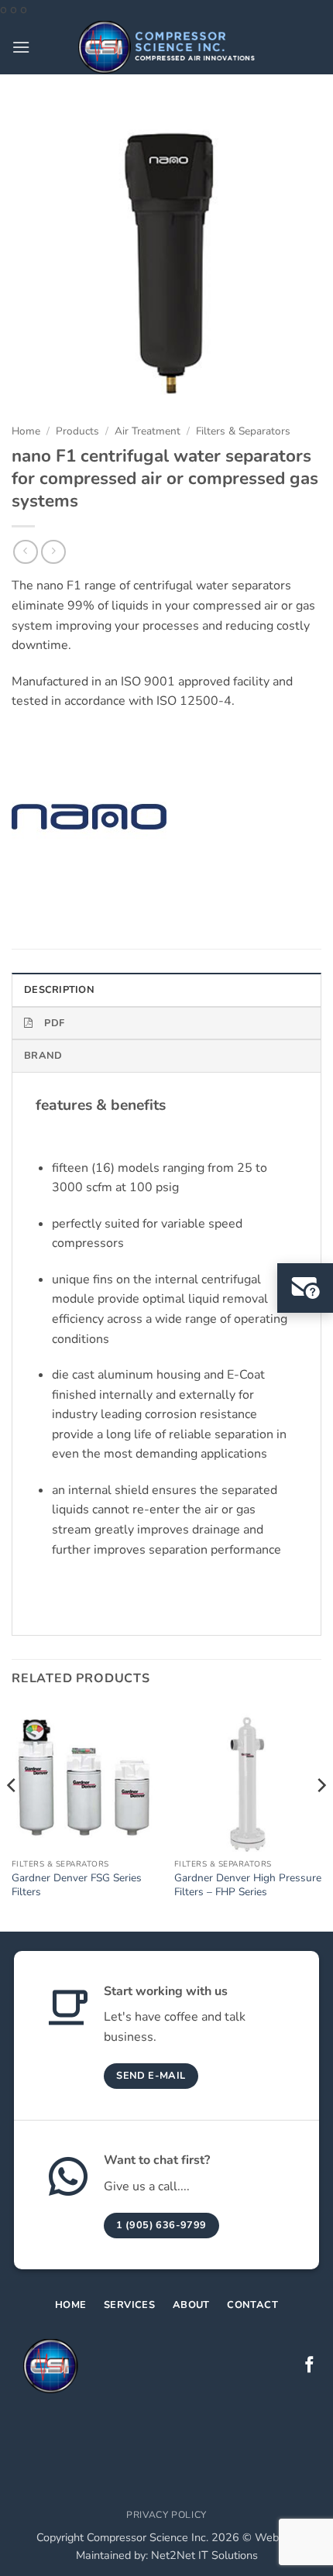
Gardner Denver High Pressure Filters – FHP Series (248, 1885)
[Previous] (12, 1816)
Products (77, 431)
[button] (21, 47)
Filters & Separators (243, 431)
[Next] (321, 1816)
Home (26, 431)
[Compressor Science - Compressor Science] (167, 47)
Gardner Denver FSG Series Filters (77, 1885)
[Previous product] (53, 552)
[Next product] (25, 552)
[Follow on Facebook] (309, 2366)
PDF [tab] (54, 1023)
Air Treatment (148, 431)
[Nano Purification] (89, 817)
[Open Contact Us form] (305, 1288)
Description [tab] (59, 990)
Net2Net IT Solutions (204, 2555)
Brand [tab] (43, 1056)
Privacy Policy (166, 2515)
